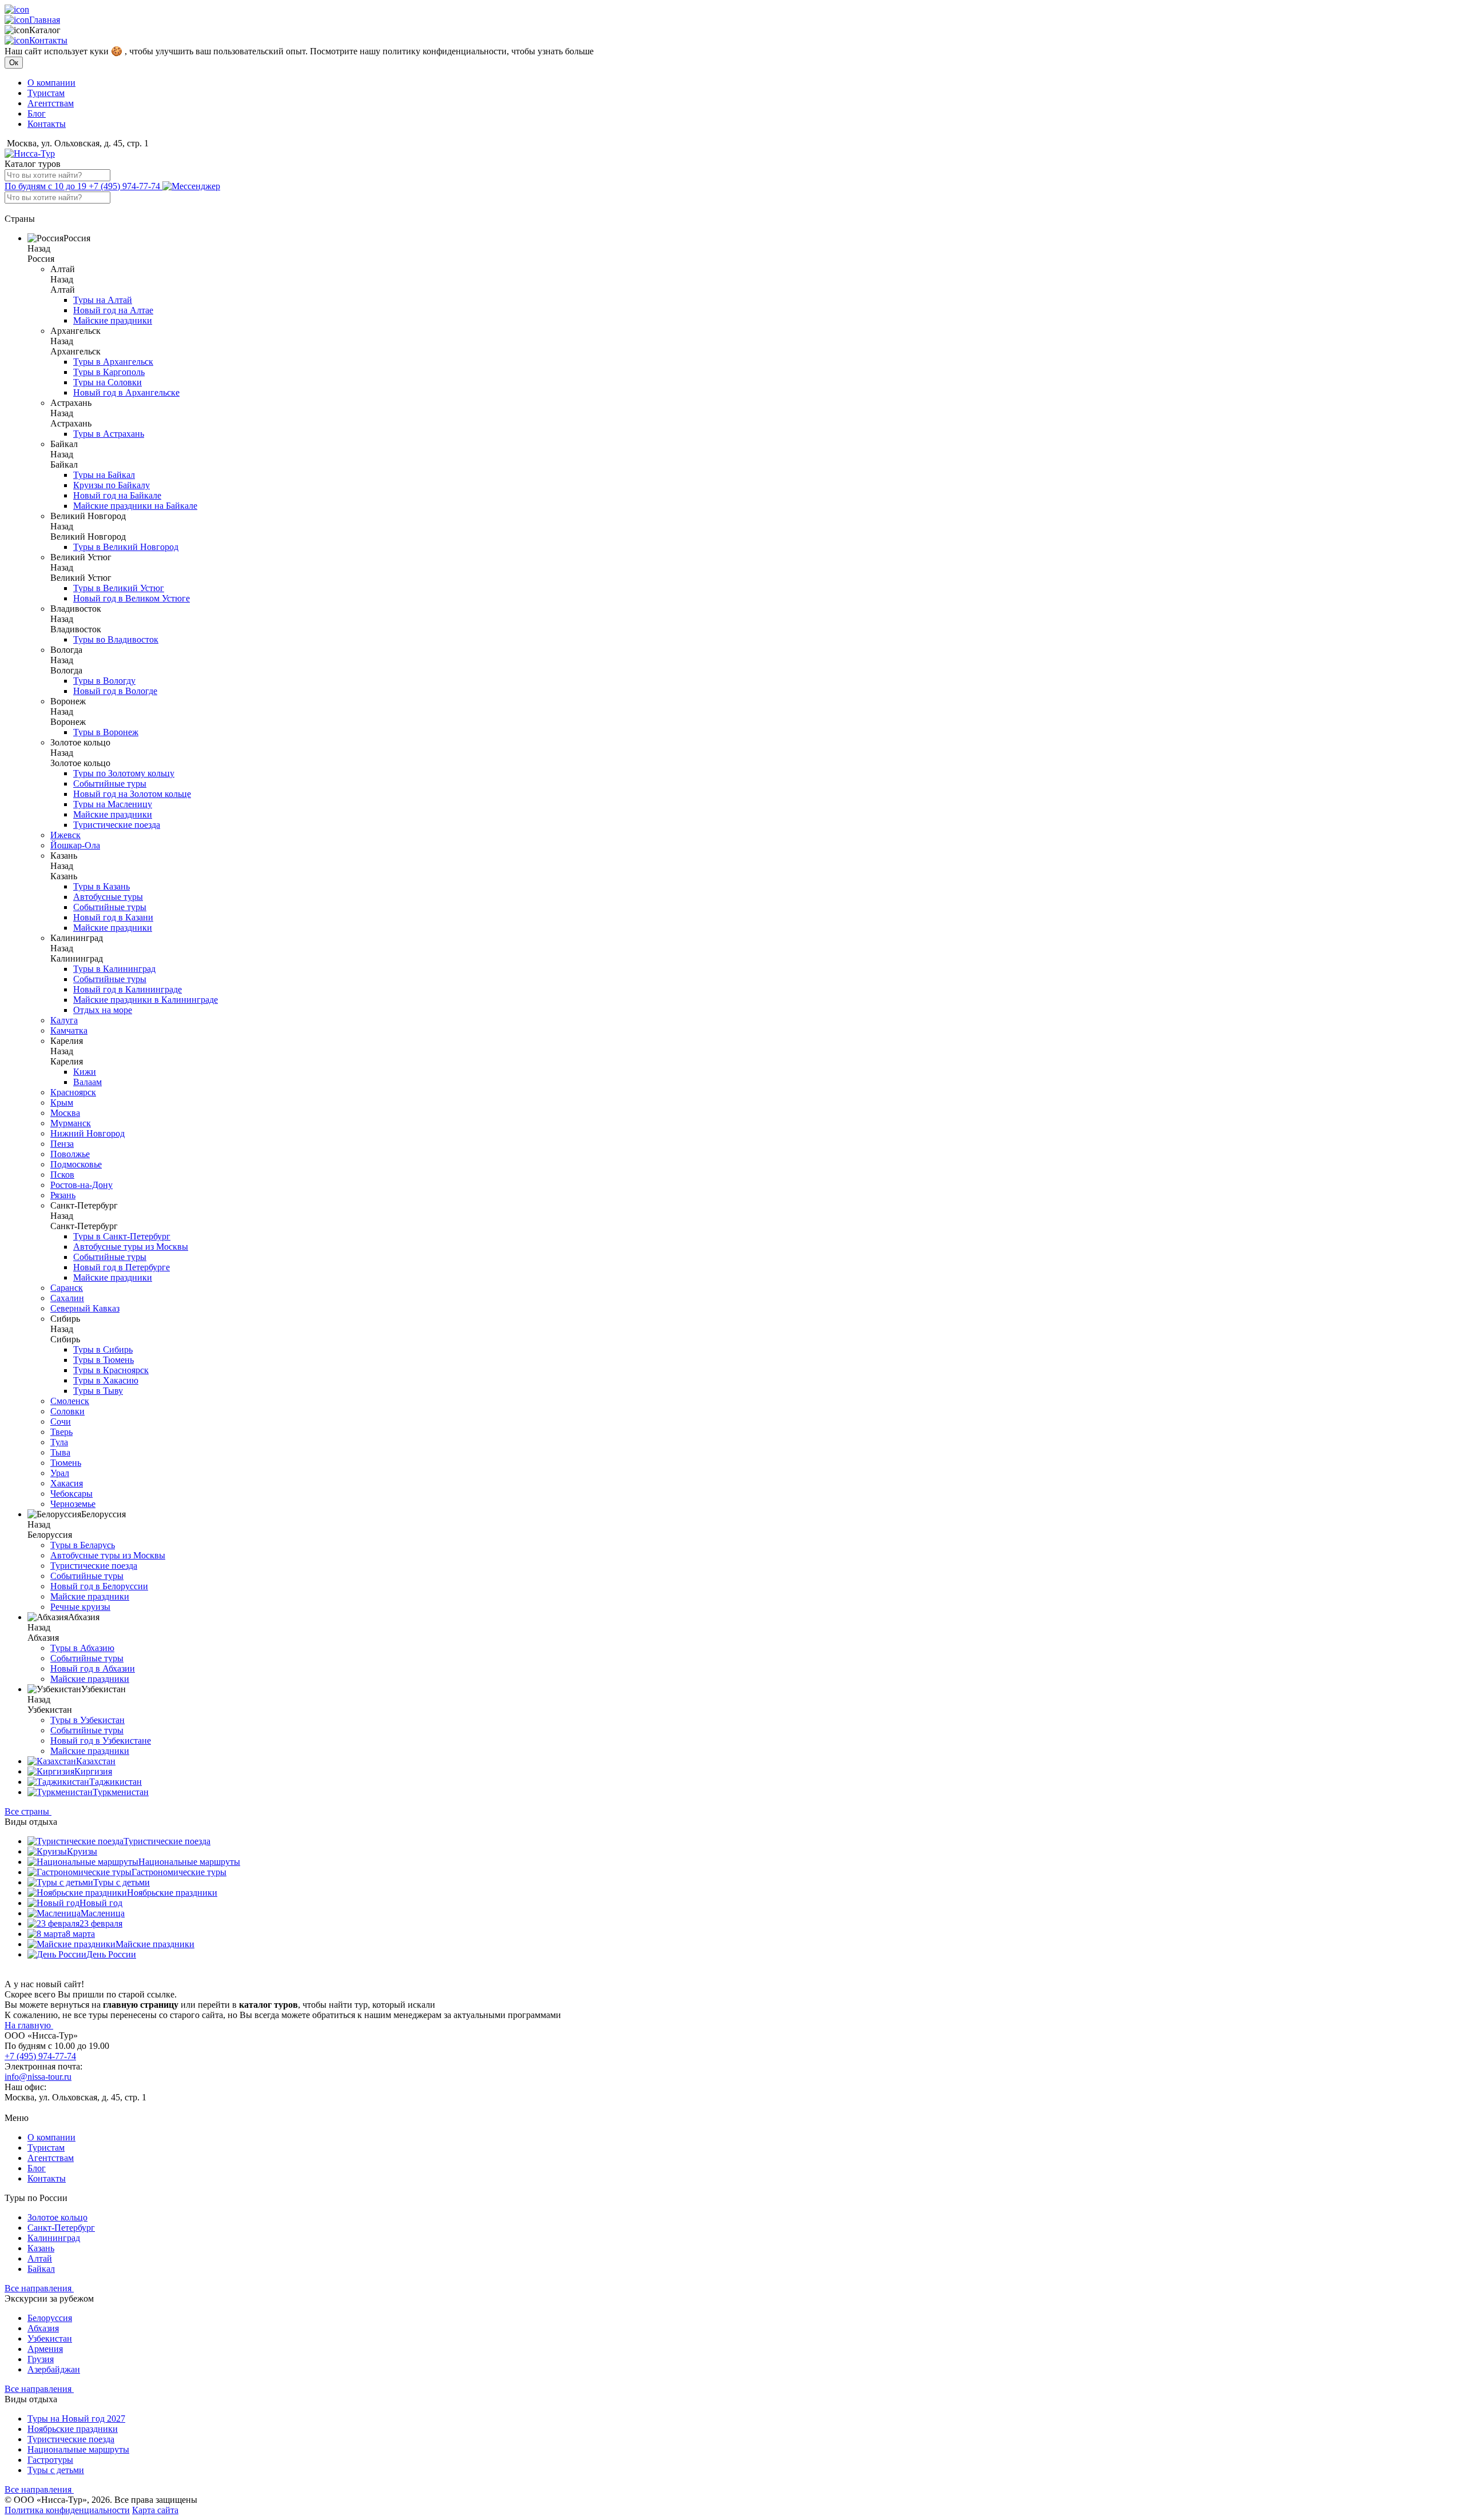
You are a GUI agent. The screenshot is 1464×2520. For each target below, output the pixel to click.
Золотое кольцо (57, 2217)
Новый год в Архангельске (126, 392)
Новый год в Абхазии (93, 1668)
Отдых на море (103, 1010)
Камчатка (69, 1030)
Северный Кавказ (85, 1308)
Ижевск (65, 835)
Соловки (67, 1411)
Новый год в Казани (113, 917)
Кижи (85, 1072)
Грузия (41, 2359)
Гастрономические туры (179, 1872)
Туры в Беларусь (83, 1545)
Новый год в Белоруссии (99, 1586)
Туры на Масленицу (113, 804)
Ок (14, 63)
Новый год (101, 1903)
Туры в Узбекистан (87, 1720)
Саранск (67, 1288)
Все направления (39, 2288)
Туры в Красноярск (111, 1370)
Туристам (46, 93)
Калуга (64, 1020)
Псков (62, 1175)
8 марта (80, 1934)
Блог (37, 113)
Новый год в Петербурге (122, 1267)
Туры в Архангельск (113, 362)
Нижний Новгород (87, 1133)
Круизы (82, 1851)
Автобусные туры (108, 897)
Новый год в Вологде (115, 691)
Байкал (41, 2269)
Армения (45, 2349)
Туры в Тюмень (104, 1360)
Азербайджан (54, 2369)
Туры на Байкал (104, 475)
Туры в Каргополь (109, 372)
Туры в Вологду (104, 681)
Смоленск (70, 1401)
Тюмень (66, 1463)
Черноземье (73, 1504)
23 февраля (101, 1923)
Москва (65, 1113)
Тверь (61, 1432)
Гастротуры (50, 2460)
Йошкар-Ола (75, 845)
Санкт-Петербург (61, 2228)
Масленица (103, 1913)
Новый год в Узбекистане (101, 1741)
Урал (60, 1473)
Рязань (63, 1195)
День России (111, 1954)
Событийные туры (110, 783)
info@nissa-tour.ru (38, 2077)
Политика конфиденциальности (67, 2510)
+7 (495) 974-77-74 (83, 186)
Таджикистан (116, 1782)
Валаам (87, 1082)
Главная (45, 20)
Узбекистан (50, 2338)
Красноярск (73, 1092)
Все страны (28, 1811)
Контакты (48, 40)
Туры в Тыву (98, 1391)
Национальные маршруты (189, 1862)
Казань (41, 2248)
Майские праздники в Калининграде (146, 1000)
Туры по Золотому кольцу (124, 773)
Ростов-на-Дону (81, 1185)
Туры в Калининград (114, 969)
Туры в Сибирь (103, 1349)
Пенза (62, 1144)
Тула (59, 1442)
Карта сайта (155, 2510)
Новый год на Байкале (117, 495)
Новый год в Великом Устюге (132, 598)
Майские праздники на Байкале (135, 506)
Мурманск (71, 1123)
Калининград (54, 2238)
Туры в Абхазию (82, 1648)
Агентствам (51, 103)
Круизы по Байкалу (112, 485)
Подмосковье (76, 1164)
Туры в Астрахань (109, 434)
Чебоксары (71, 1494)
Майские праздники (113, 320)
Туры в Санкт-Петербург (122, 1236)
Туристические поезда (117, 825)
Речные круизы (80, 1607)
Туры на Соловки (108, 382)
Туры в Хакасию (106, 1380)
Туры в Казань (102, 886)
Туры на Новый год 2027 (76, 2419)
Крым (62, 1102)
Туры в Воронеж (106, 732)
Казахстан (96, 1761)
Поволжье (70, 1154)
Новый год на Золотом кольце (132, 794)
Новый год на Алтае (113, 310)
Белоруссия (50, 2318)
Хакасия (67, 1483)
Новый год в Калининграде (128, 989)
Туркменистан (121, 1792)
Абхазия (43, 2328)
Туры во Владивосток (116, 639)
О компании (51, 83)
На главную (29, 2025)
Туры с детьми (122, 1882)
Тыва (60, 1452)
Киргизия (93, 1771)
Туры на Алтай (103, 300)
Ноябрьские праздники (172, 1893)
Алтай (40, 2258)
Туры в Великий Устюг (119, 588)
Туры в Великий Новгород (126, 547)
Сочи (61, 1422)
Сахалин (67, 1298)
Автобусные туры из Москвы (131, 1247)
